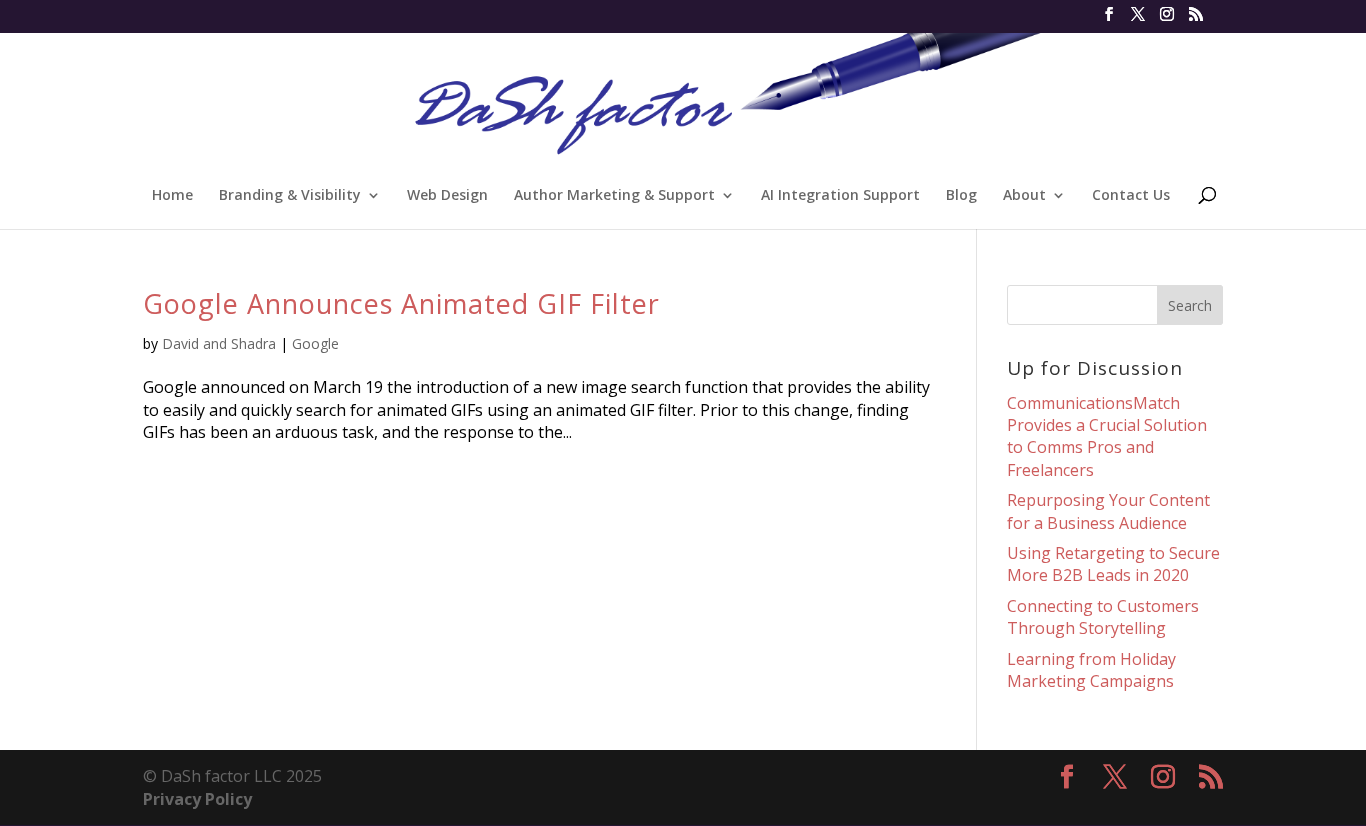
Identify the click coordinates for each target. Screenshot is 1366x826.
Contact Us (1131, 196)
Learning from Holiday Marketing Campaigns (1091, 670)
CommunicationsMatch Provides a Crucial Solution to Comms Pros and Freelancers (1107, 436)
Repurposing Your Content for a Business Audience (1108, 511)
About (1024, 196)
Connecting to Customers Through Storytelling (1103, 617)
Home (172, 196)
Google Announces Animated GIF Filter (401, 303)
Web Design (447, 196)
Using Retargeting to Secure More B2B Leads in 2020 (1113, 564)
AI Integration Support (840, 196)
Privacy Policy (197, 799)
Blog (961, 196)
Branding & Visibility (290, 196)
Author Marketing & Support (614, 196)
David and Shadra (219, 343)
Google (315, 343)
